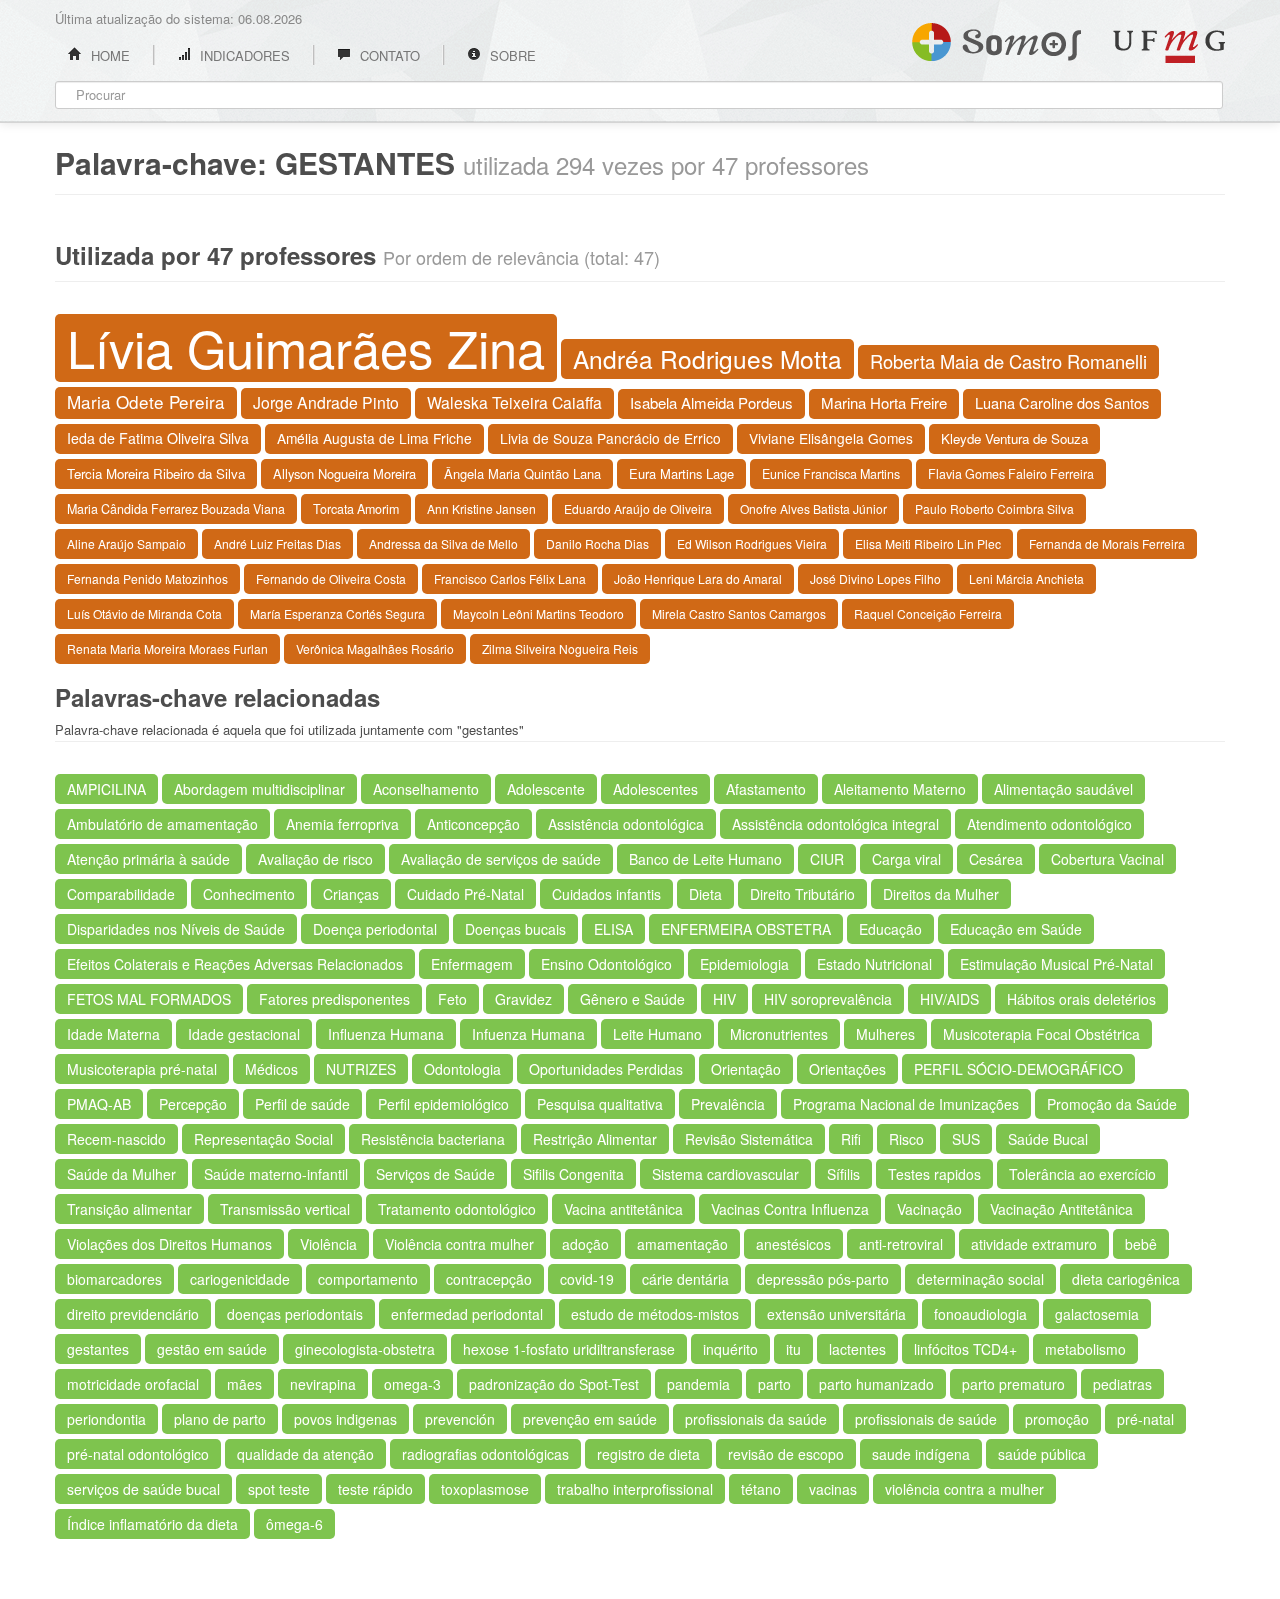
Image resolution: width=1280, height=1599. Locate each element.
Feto (452, 999)
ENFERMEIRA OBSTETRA (746, 929)
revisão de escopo (786, 1454)
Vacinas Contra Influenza (790, 1209)
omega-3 (412, 1384)
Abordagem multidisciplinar (259, 789)
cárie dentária (685, 1279)
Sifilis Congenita (573, 1174)
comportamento (368, 1279)
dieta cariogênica (1126, 1279)
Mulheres (885, 1034)
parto (774, 1384)
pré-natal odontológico (138, 1454)
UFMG (1169, 46)
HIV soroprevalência (828, 999)
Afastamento (766, 789)
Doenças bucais (515, 929)
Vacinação (929, 1209)
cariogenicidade (240, 1279)
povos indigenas (345, 1419)
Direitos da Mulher (941, 894)
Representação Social (263, 1139)
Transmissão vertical (285, 1209)
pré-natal (1145, 1419)
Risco (906, 1139)
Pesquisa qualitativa (600, 1104)
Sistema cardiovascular (725, 1174)
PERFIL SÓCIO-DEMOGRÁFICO (1018, 1069)
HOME (108, 55)
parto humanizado (876, 1384)
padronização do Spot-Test (554, 1384)
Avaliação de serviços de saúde (501, 859)
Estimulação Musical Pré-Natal (1056, 964)
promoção (1057, 1419)
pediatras (1122, 1384)
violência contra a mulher (964, 1489)
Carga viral (906, 859)
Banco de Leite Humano (705, 859)
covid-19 (587, 1279)
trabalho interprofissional (635, 1489)
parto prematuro (1013, 1384)
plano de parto (220, 1419)
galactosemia (1097, 1314)
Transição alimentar (129, 1209)
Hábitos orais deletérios (1081, 999)
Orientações (847, 1069)
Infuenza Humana (528, 1034)
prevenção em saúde (590, 1419)
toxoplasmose (485, 1489)
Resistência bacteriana (433, 1139)
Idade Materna (113, 1034)
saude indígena (921, 1454)
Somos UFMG (996, 38)
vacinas (833, 1489)
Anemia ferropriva (342, 824)
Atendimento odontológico (1049, 824)
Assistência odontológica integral (835, 824)
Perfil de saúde (302, 1104)
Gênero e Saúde (632, 999)
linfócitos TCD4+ (965, 1349)
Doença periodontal (375, 929)
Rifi (851, 1139)
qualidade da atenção (305, 1454)
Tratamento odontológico (457, 1209)
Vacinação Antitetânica (1061, 1209)
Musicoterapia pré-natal (142, 1069)
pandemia (698, 1384)
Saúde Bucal (1048, 1139)
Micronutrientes (779, 1034)
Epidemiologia (744, 964)
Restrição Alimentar (595, 1139)
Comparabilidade (121, 894)
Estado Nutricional (874, 964)
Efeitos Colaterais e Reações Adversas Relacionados (235, 964)
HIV (724, 999)
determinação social (980, 1279)
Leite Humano (657, 1034)
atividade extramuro (1034, 1244)
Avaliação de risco (315, 859)
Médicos (271, 1069)
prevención (460, 1419)
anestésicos (793, 1244)
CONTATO (388, 55)
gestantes (98, 1349)
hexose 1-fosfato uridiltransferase (569, 1349)
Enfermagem (472, 964)
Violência (328, 1244)
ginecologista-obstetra (365, 1349)
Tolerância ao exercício (1082, 1174)
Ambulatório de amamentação (162, 824)
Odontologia (462, 1069)
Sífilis (843, 1174)
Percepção (193, 1104)
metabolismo (1085, 1349)
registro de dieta (648, 1454)
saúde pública (1042, 1454)
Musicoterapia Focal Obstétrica (1041, 1034)
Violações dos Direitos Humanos (169, 1244)
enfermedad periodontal (467, 1314)
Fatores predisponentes (334, 999)
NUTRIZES (361, 1069)
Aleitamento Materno (900, 789)
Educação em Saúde (1016, 929)
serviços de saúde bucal (143, 1489)
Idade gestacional (244, 1034)
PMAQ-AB (99, 1104)
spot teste (279, 1489)
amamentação (682, 1244)
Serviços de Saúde (435, 1174)
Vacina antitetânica (623, 1209)
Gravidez (523, 999)
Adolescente (546, 789)
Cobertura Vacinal (1107, 859)
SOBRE (511, 55)
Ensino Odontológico (606, 964)
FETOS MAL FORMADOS (149, 999)
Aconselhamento (426, 789)
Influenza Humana (386, 1034)
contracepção (489, 1279)
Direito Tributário (802, 894)
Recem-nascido (116, 1139)
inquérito (730, 1349)
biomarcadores (114, 1279)
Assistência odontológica (626, 824)
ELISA (613, 929)
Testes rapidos (934, 1174)
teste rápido (375, 1489)
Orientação (746, 1069)
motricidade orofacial (133, 1384)
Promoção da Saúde (1112, 1104)
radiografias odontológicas (485, 1454)
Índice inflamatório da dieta (152, 1524)
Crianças (351, 894)
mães (244, 1384)
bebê (1141, 1244)
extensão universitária (836, 1314)
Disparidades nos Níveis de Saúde (176, 929)
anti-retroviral (901, 1244)
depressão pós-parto (823, 1279)
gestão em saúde (212, 1349)
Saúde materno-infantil (276, 1174)
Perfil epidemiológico (443, 1104)
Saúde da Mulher (121, 1174)
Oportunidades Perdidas (606, 1069)
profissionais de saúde (926, 1419)
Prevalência (728, 1104)
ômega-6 (294, 1524)
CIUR (827, 859)
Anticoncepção (473, 824)
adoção (585, 1244)
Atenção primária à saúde (148, 859)
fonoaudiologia (980, 1314)
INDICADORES (243, 55)
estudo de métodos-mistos (655, 1314)
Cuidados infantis (606, 894)
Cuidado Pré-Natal (465, 894)
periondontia (106, 1419)
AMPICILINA (106, 789)
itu (793, 1349)
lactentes (857, 1349)
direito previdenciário (133, 1314)
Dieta (705, 894)
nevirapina (323, 1384)
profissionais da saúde (756, 1419)
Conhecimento (249, 894)
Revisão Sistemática (749, 1139)
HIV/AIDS (949, 999)
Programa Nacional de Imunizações (906, 1104)
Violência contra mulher (459, 1244)
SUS (966, 1139)
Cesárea (996, 859)
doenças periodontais (295, 1314)
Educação (890, 929)
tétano (761, 1489)
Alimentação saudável (1063, 789)
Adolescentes (655, 789)
